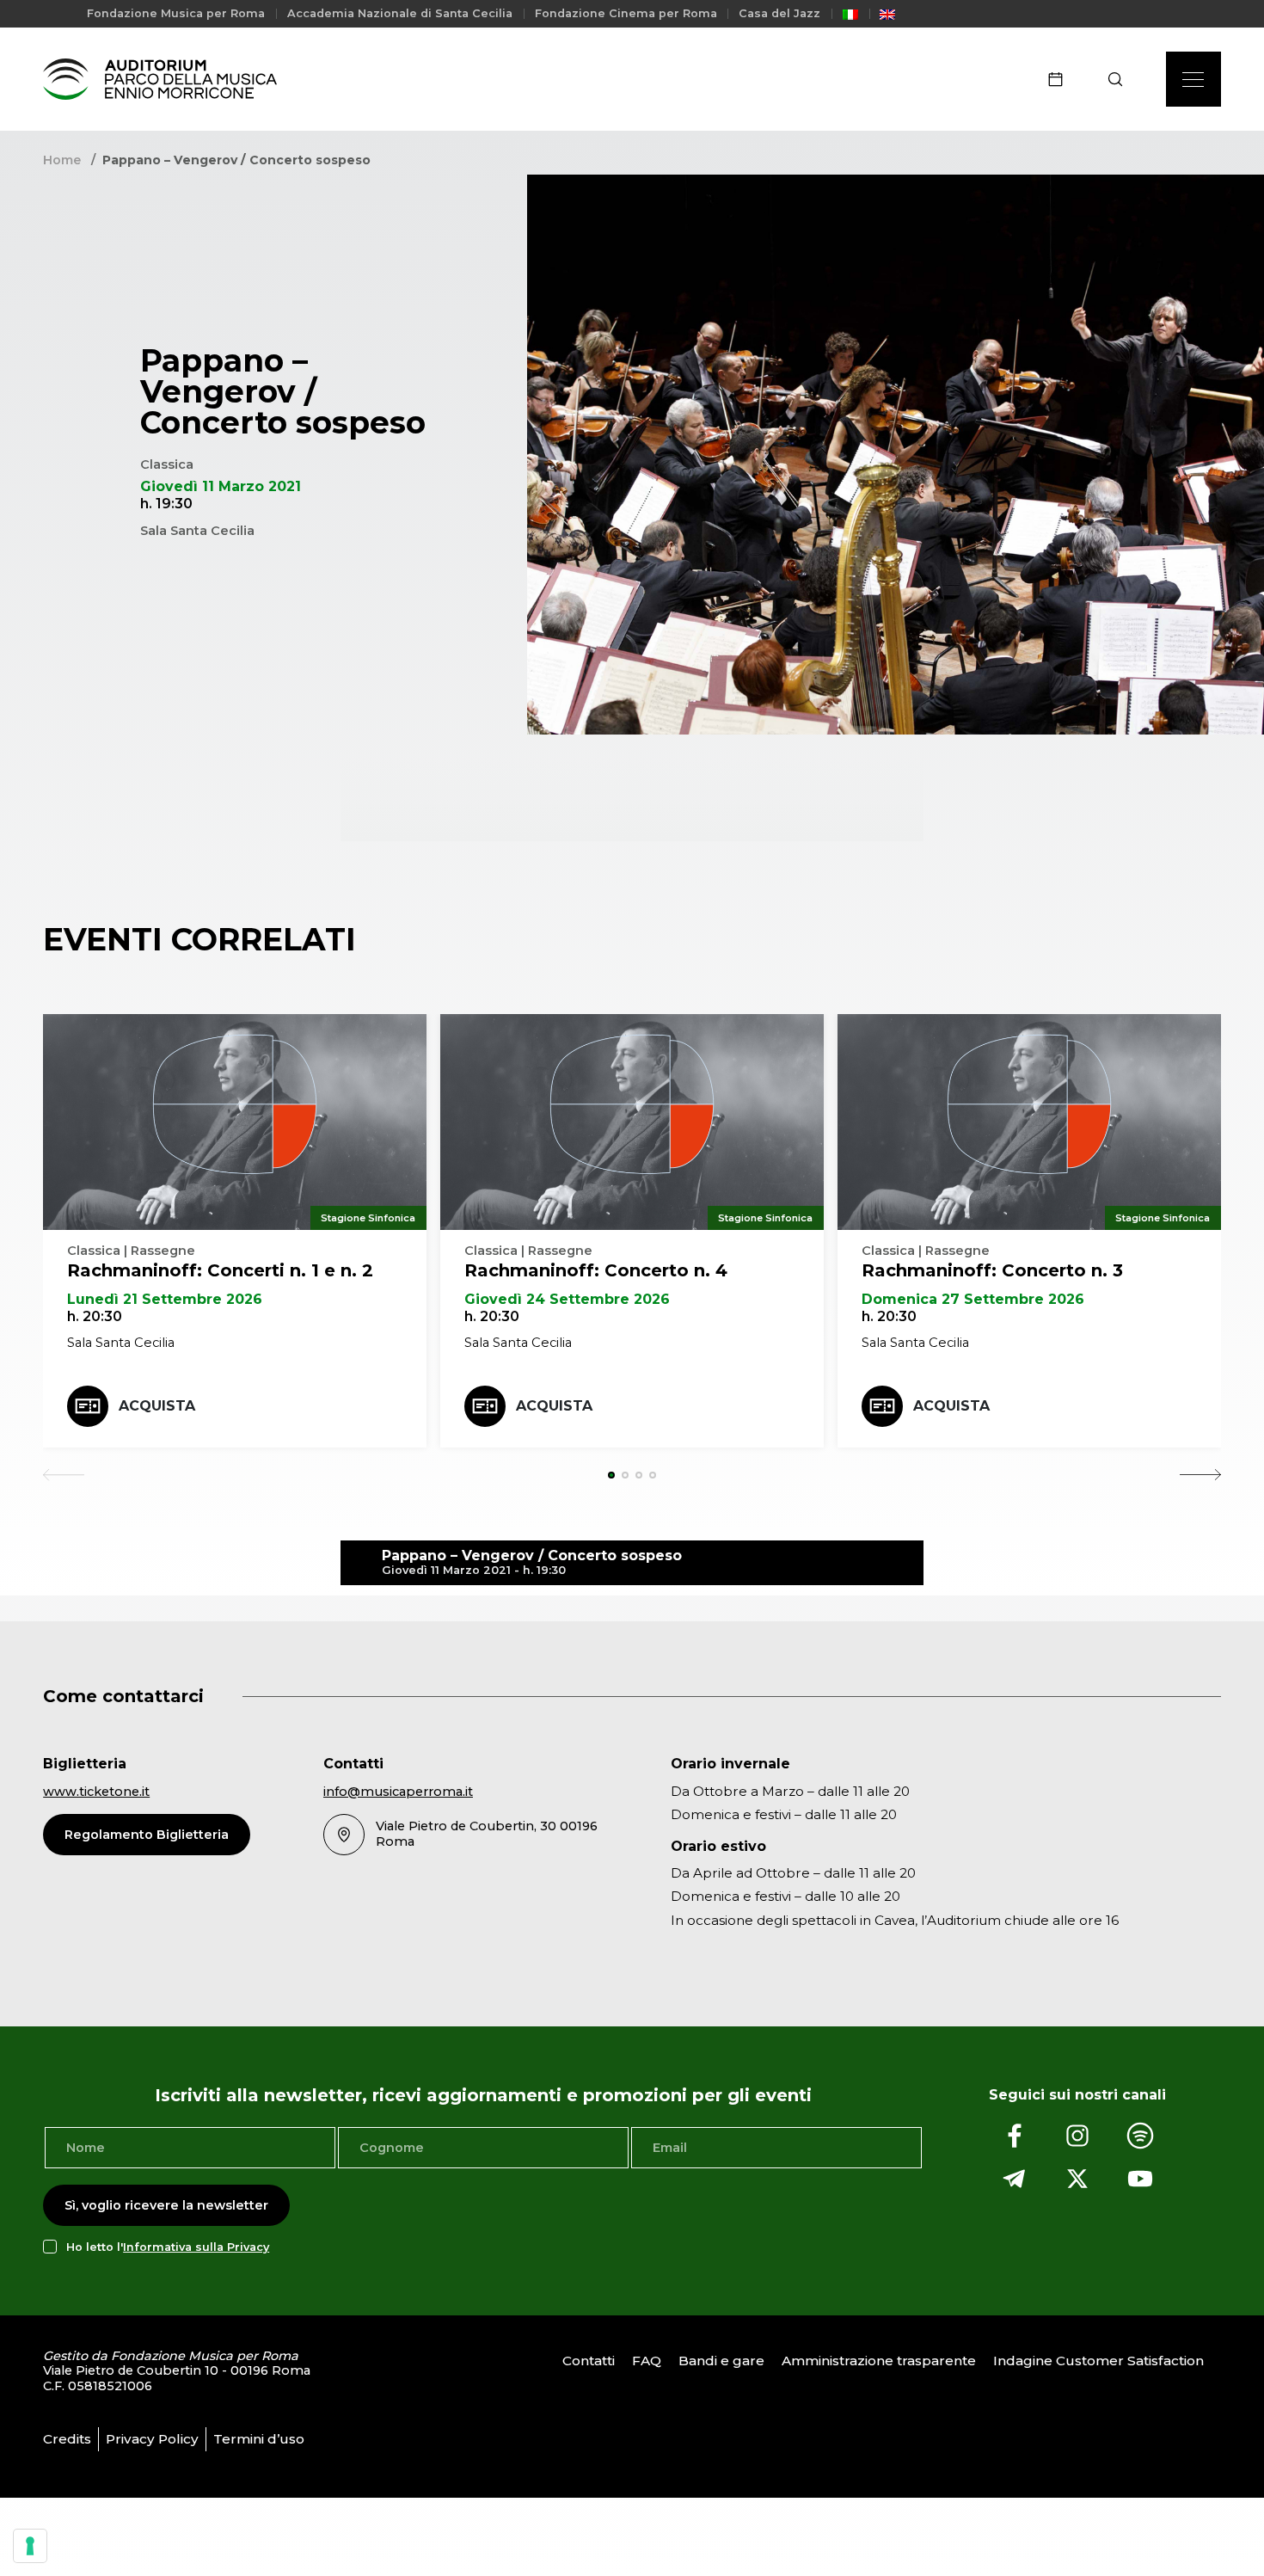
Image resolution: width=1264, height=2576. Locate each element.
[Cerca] (1121, 79)
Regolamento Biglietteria (147, 1835)
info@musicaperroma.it (398, 1792)
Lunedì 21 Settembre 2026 (165, 1299)
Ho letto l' (168, 2247)
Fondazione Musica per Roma (176, 13)
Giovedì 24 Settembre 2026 (567, 1299)
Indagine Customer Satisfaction (1098, 2361)
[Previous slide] (64, 1475)
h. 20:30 (95, 1316)
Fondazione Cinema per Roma (626, 13)
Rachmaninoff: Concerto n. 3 (992, 1270)
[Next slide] (1200, 1475)
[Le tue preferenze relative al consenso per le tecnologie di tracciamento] (30, 2546)
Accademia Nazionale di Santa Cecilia (400, 13)
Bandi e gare (721, 2361)
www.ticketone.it (96, 1792)
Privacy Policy (152, 2439)
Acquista (157, 1406)
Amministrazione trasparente (879, 2361)
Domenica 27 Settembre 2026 (973, 1299)
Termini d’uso (259, 2439)
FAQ (647, 2361)
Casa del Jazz (779, 13)
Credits (67, 2439)
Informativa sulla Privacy (196, 2247)
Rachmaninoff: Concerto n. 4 (596, 1270)
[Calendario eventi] (1061, 79)
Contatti (589, 2361)
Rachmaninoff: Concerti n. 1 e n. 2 (220, 1270)
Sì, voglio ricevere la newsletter (166, 2205)
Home (62, 160)
